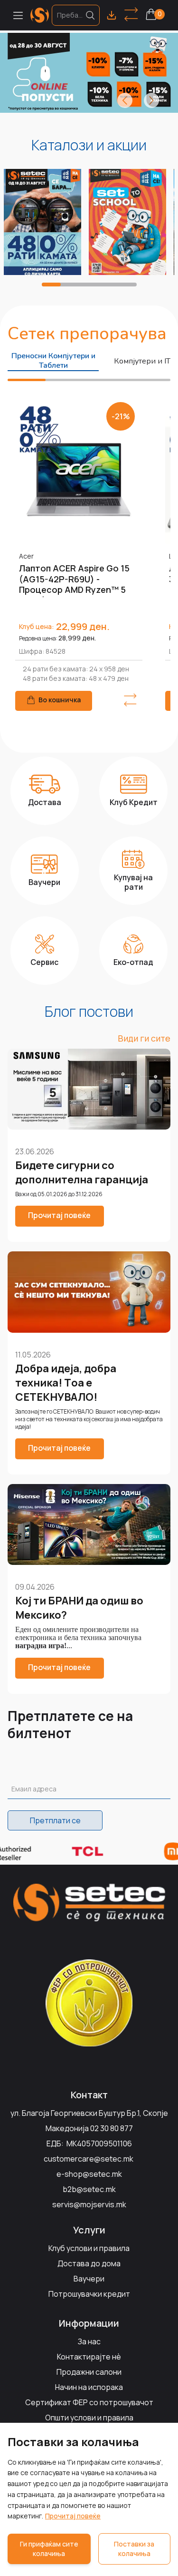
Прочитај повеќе (73, 2516)
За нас (89, 2341)
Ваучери (89, 2279)
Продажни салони (89, 2372)
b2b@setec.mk (89, 2189)
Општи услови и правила (89, 2418)
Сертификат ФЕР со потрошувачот (89, 2402)
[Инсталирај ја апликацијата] (112, 15)
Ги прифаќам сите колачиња (49, 2549)
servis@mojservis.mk (89, 2204)
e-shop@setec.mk (89, 2174)
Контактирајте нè (89, 2357)
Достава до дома (89, 2263)
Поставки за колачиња (134, 2549)
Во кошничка (60, 700)
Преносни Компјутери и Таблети (53, 361)
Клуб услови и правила (89, 2248)
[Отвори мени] (18, 15)
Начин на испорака (89, 2387)
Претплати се (55, 1820)
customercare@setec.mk (89, 2159)
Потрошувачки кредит (89, 2294)
